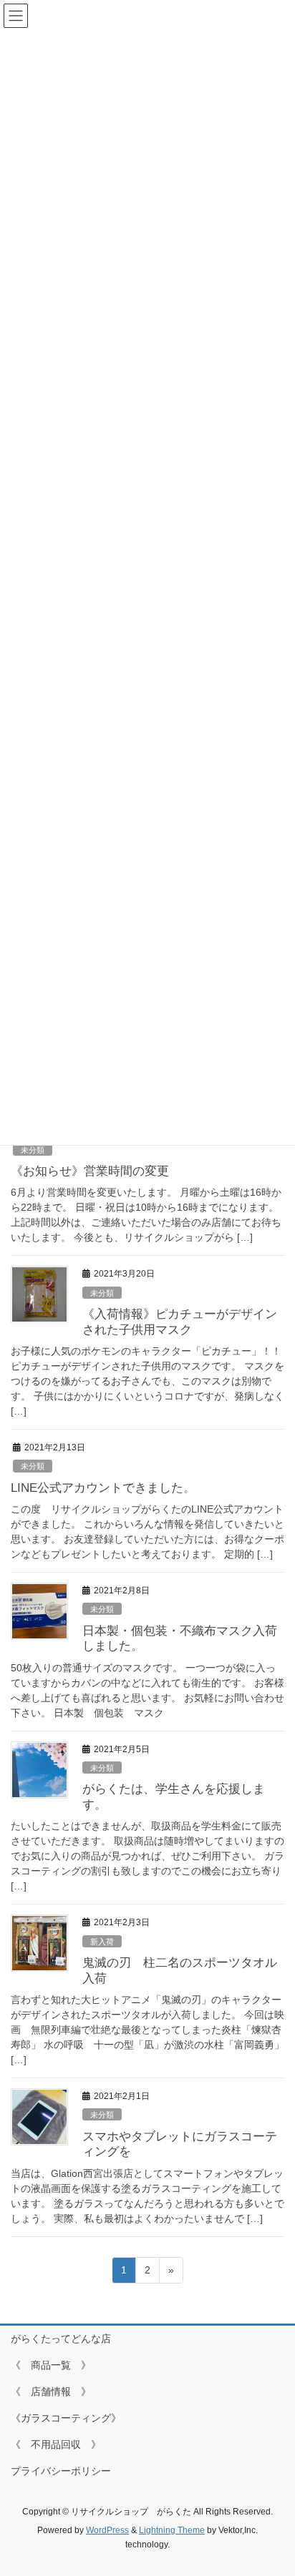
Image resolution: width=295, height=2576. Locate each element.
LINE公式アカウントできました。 (103, 1488)
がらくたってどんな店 (61, 2339)
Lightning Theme (172, 2530)
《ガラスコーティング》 (66, 2418)
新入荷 (102, 1942)
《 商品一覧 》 (51, 2365)
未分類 (33, 1150)
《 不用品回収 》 (56, 2444)
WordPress (107, 2530)
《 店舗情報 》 (51, 2391)
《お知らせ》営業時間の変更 (90, 1171)
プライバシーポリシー (61, 2471)
